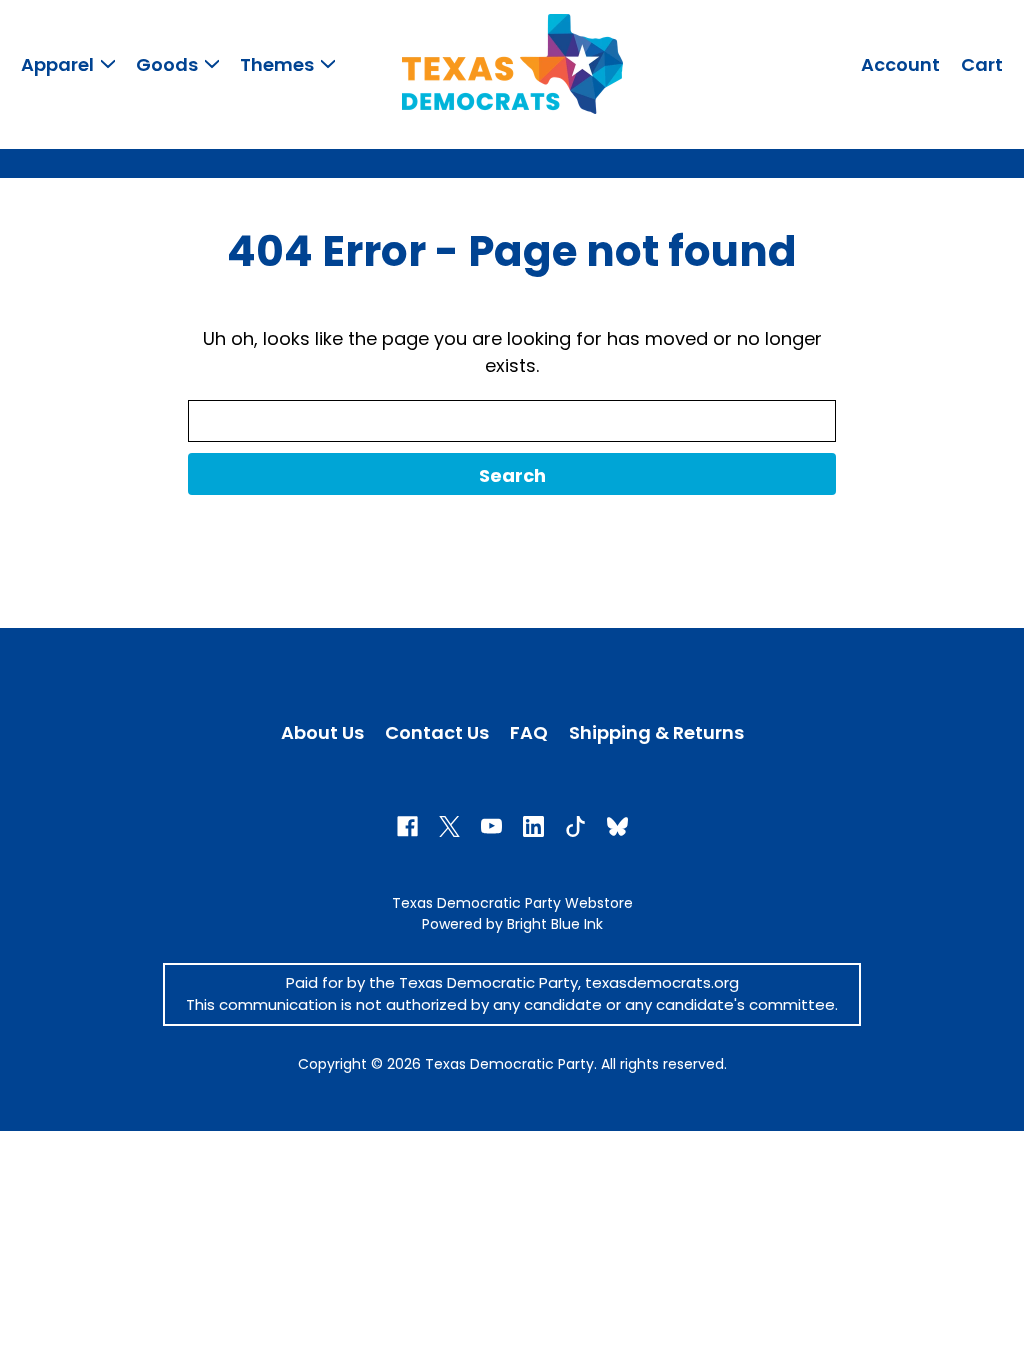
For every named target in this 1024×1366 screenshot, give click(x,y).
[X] (449, 826)
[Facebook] (407, 826)
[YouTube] (491, 826)
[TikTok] (575, 826)
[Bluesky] (617, 826)
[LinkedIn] (533, 826)
